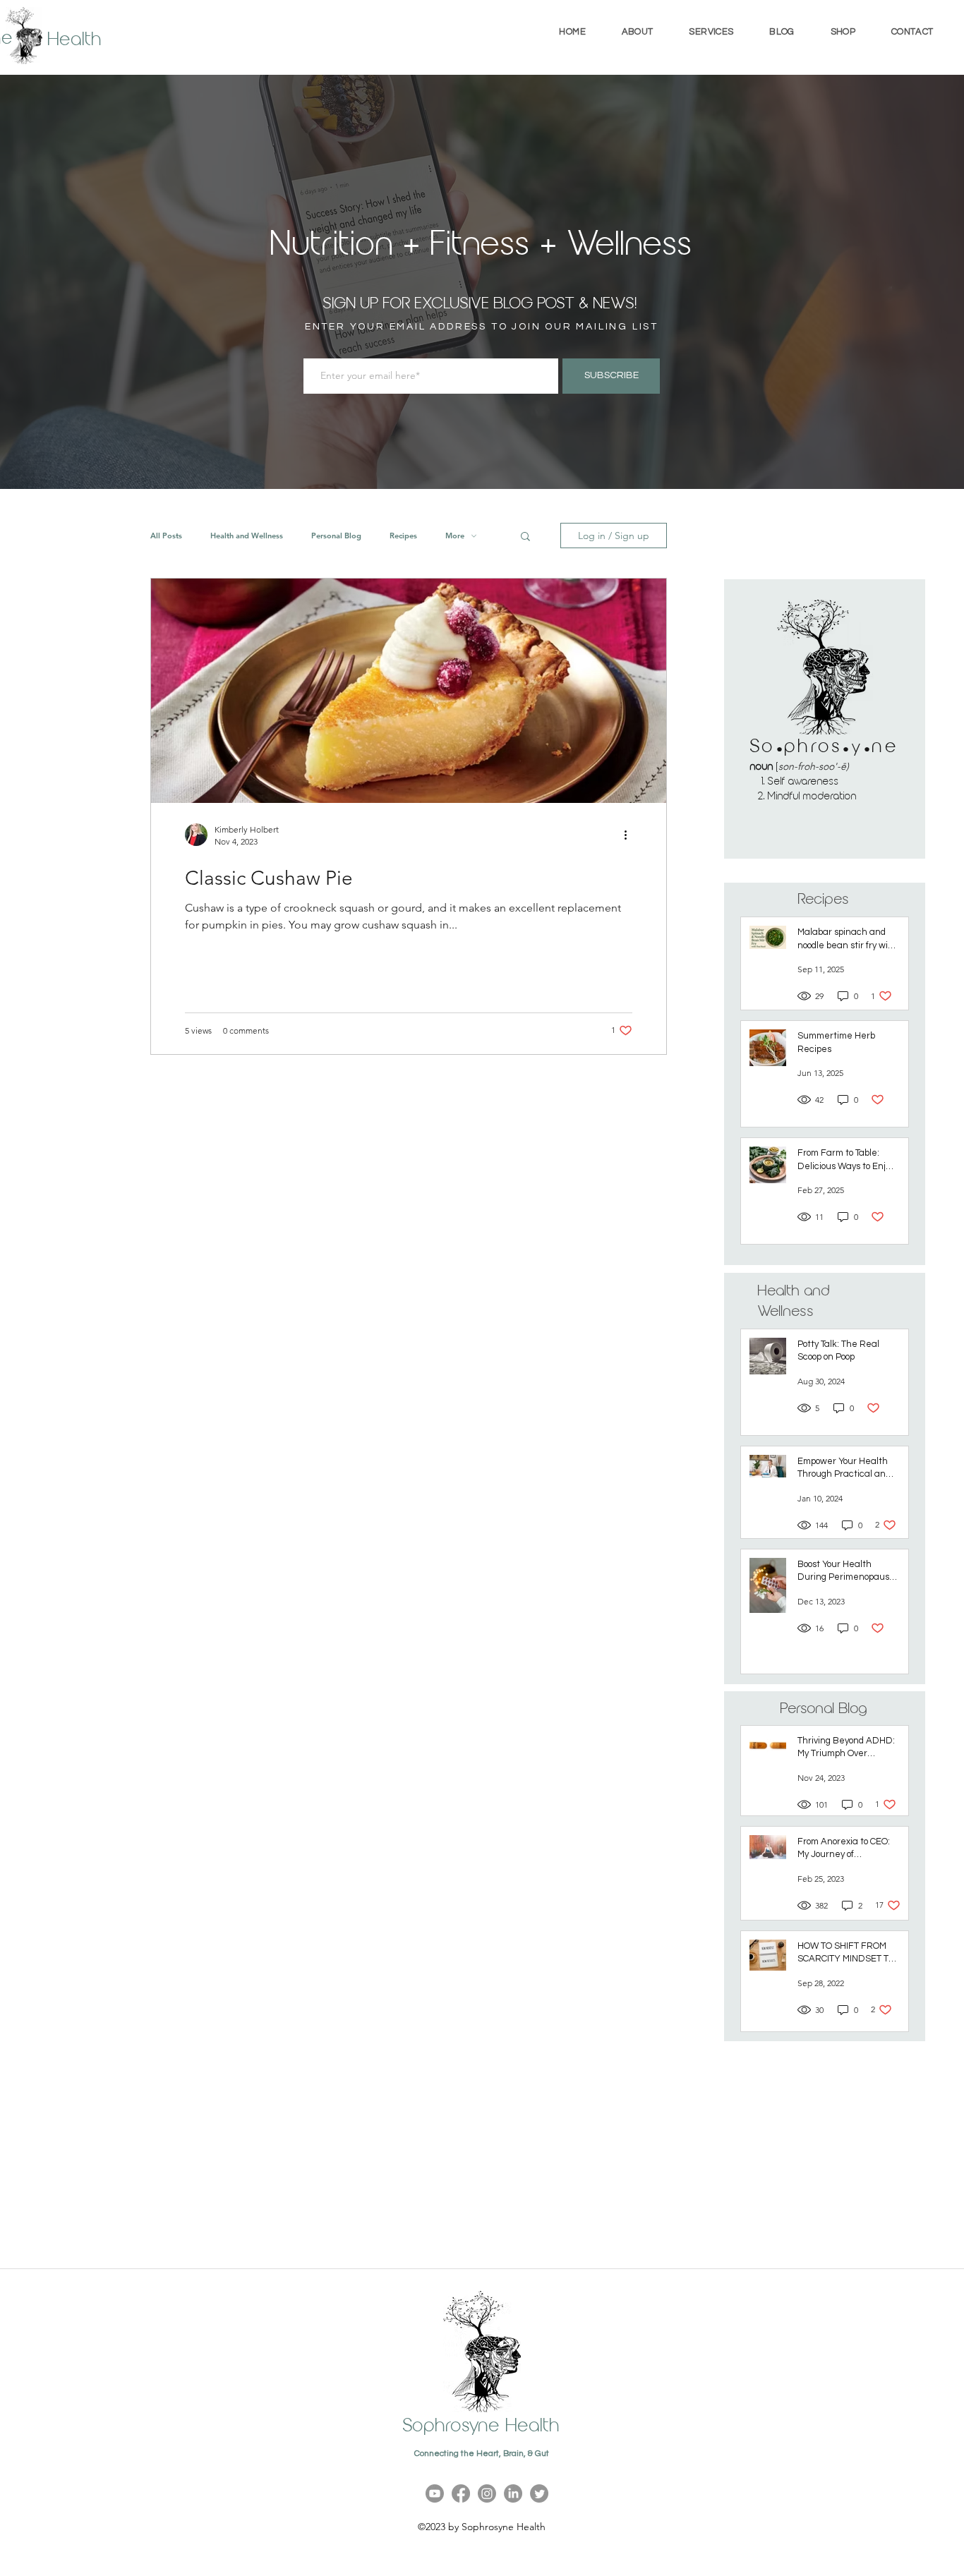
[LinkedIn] (513, 2493)
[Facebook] (461, 2493)
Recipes (403, 536)
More (455, 536)
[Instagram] (487, 2493)
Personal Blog (336, 536)
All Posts (166, 536)
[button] (711, 32)
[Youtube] (435, 2493)
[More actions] (630, 835)
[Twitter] (539, 2493)
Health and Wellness (247, 536)
